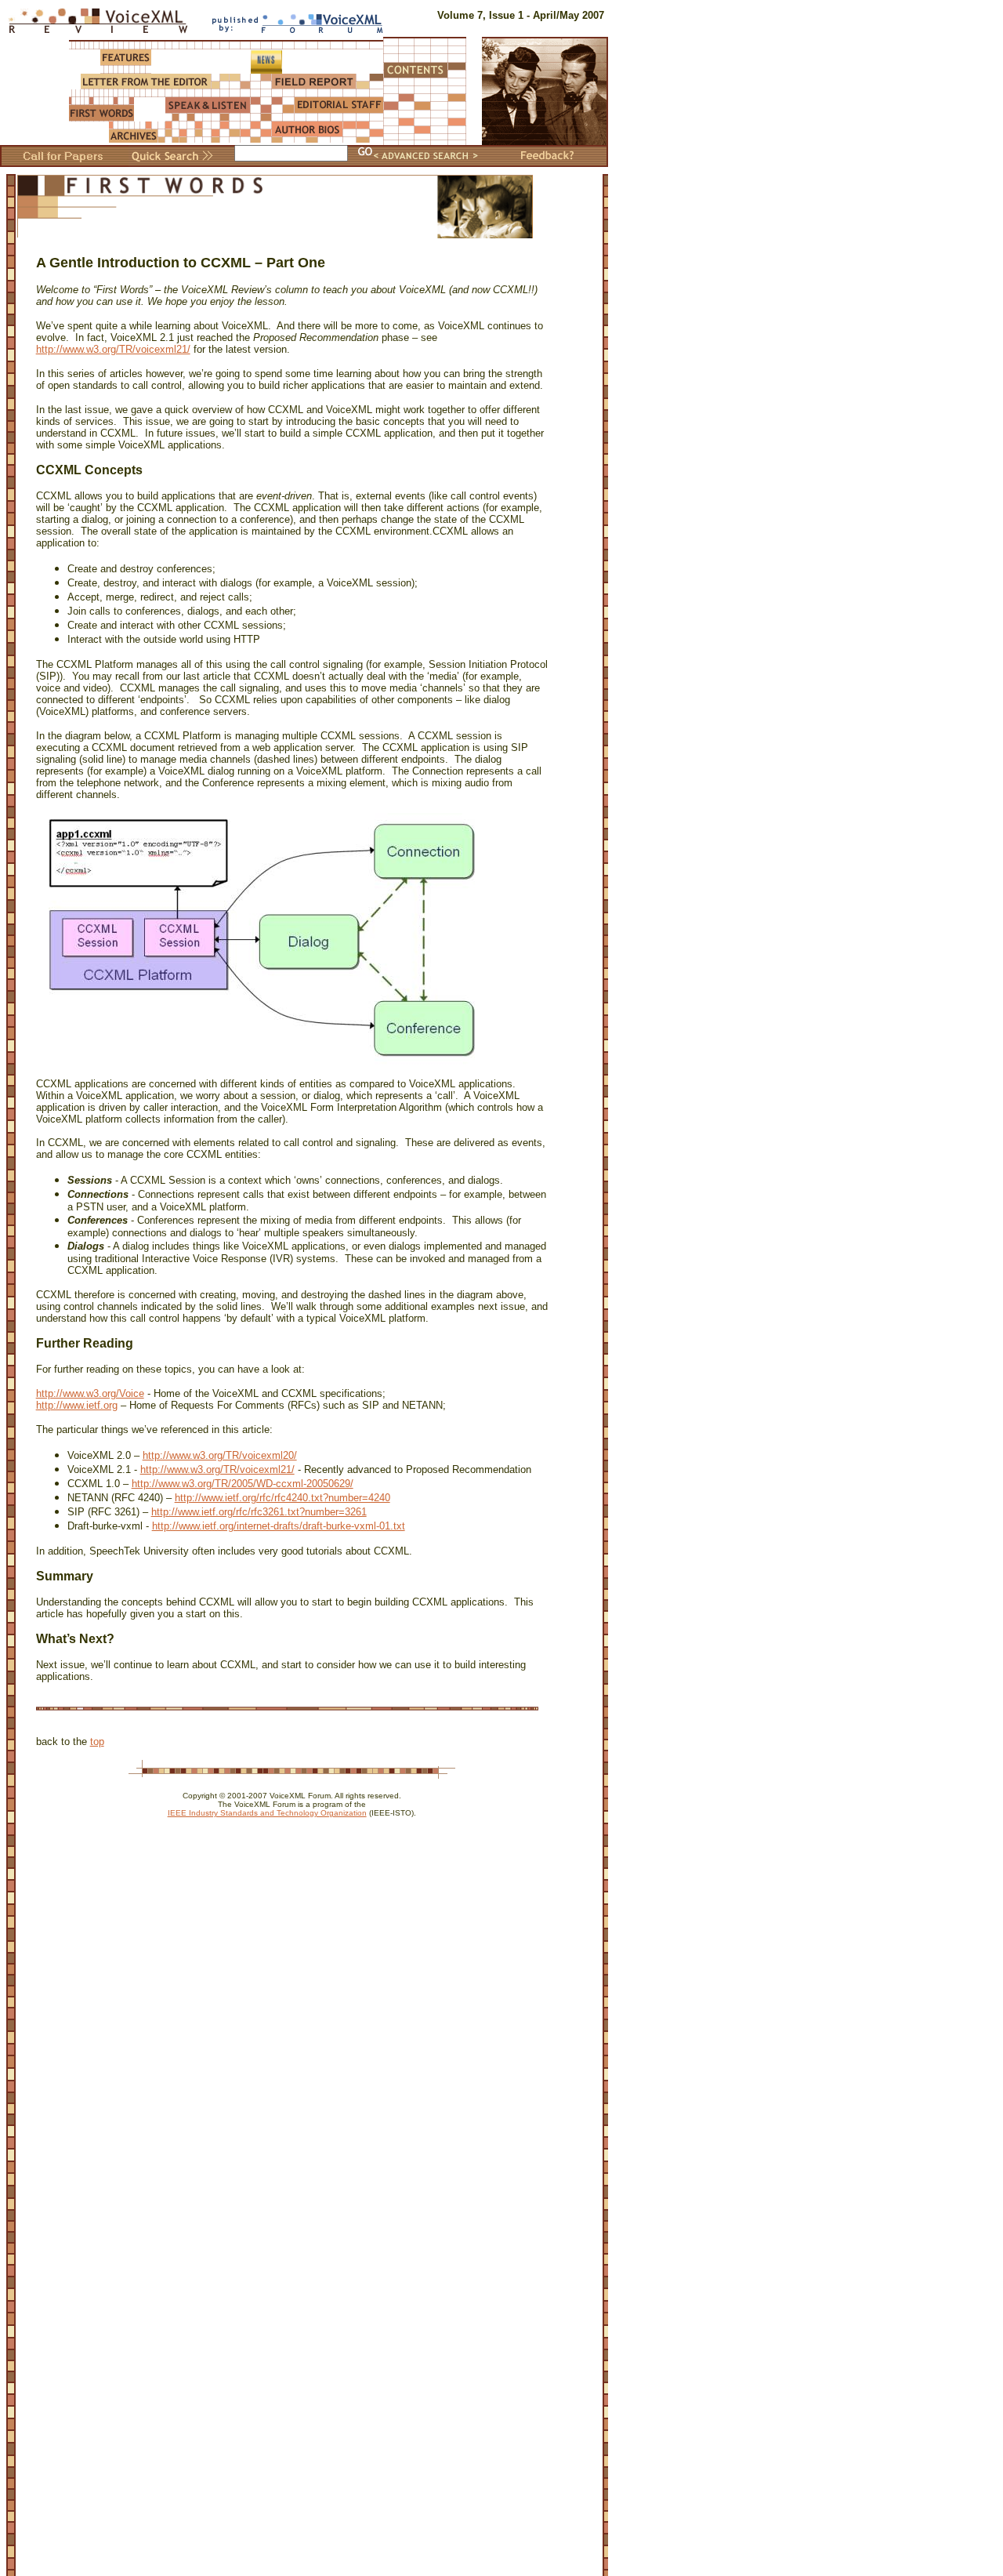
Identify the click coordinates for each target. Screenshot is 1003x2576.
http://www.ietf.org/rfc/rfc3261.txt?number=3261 (259, 1512)
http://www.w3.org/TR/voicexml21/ (113, 349)
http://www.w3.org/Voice (90, 1393)
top (97, 1742)
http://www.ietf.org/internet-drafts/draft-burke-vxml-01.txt (279, 1526)
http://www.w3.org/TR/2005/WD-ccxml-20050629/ (243, 1484)
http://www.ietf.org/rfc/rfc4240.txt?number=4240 (282, 1498)
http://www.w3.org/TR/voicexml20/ (220, 1455)
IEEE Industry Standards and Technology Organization (267, 1813)
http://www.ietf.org (77, 1405)
